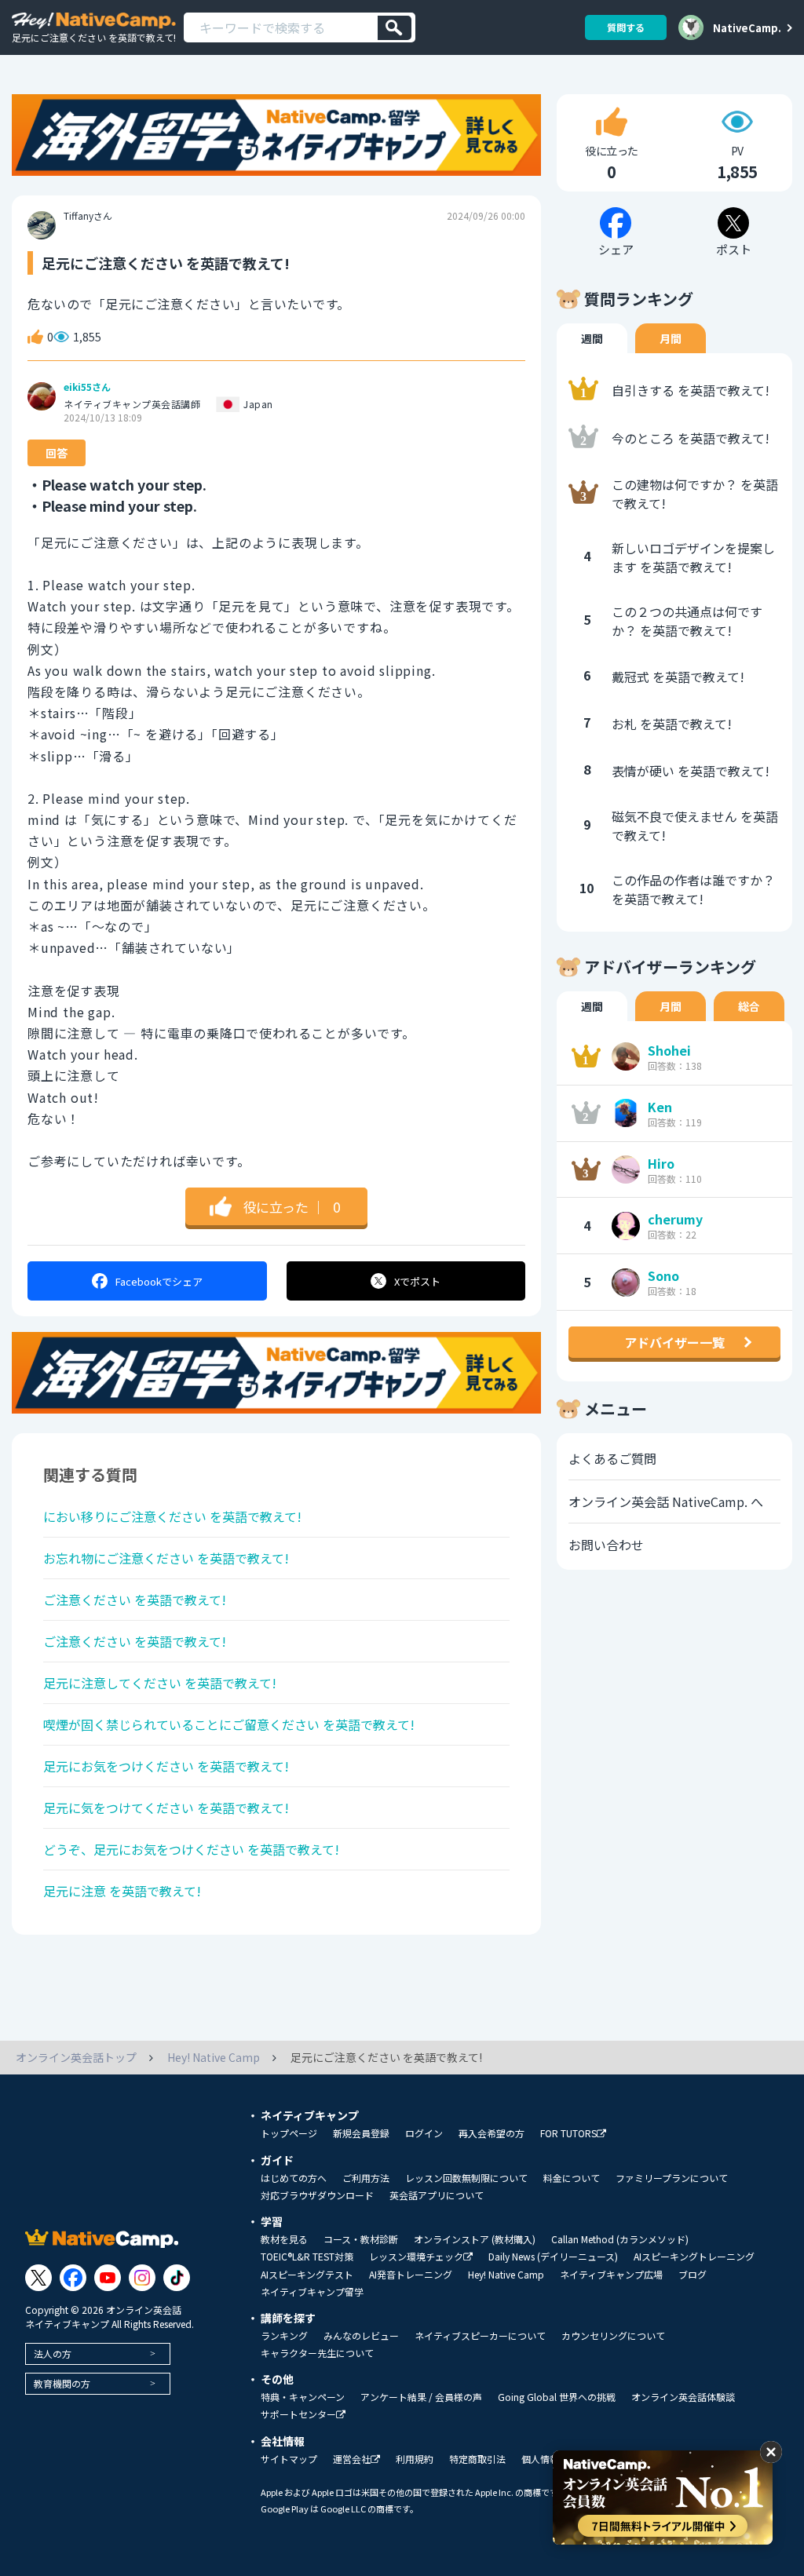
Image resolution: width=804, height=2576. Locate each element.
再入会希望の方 (492, 2133)
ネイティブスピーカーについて (480, 2336)
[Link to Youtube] (108, 2278)
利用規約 (415, 2459)
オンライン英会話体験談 (683, 2397)
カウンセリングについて (613, 2336)
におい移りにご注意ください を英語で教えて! (172, 1516)
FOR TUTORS (568, 2134)
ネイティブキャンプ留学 (312, 2292)
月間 (671, 338)
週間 (592, 338)
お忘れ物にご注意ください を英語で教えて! (166, 1558)
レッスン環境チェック (416, 2257)
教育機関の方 (62, 2383)
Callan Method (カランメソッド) (620, 2239)
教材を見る (284, 2239)
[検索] (395, 28)
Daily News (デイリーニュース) (553, 2257)
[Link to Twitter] (38, 2278)
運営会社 (352, 2459)
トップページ (289, 2133)
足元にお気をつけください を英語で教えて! (166, 1766)
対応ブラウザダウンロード (317, 2195)
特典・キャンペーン (303, 2397)
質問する (626, 27)
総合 (749, 1006)
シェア (159, 1281)
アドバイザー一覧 (674, 1342)
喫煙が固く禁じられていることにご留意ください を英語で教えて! (229, 1724)
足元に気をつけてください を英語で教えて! (166, 1808)
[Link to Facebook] (73, 2278)
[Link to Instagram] (142, 2278)
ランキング (284, 2336)
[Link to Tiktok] (177, 2278)
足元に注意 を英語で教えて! (122, 1891)
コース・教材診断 (361, 2239)
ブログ (693, 2275)
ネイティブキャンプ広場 (611, 2275)
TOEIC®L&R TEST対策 (307, 2257)
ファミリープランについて (672, 2178)
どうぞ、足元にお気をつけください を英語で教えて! (191, 1849)
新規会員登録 (361, 2133)
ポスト (417, 1281)
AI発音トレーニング (411, 2275)
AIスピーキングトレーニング (694, 2257)
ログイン (424, 2133)
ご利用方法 (366, 2178)
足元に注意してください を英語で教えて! (160, 1683)
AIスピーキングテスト (307, 2275)
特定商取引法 (477, 2459)
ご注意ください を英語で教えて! (135, 1600)
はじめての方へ (294, 2178)
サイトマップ (289, 2459)
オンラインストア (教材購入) (475, 2239)
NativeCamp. (747, 27)
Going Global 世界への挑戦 (557, 2397)
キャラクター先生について (317, 2353)
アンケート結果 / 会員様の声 (421, 2397)
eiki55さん (87, 387)
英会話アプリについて (437, 2195)
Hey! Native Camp (506, 2275)
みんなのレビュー (361, 2336)
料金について (572, 2178)
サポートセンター (298, 2415)
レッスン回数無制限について (466, 2178)
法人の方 (53, 2353)
